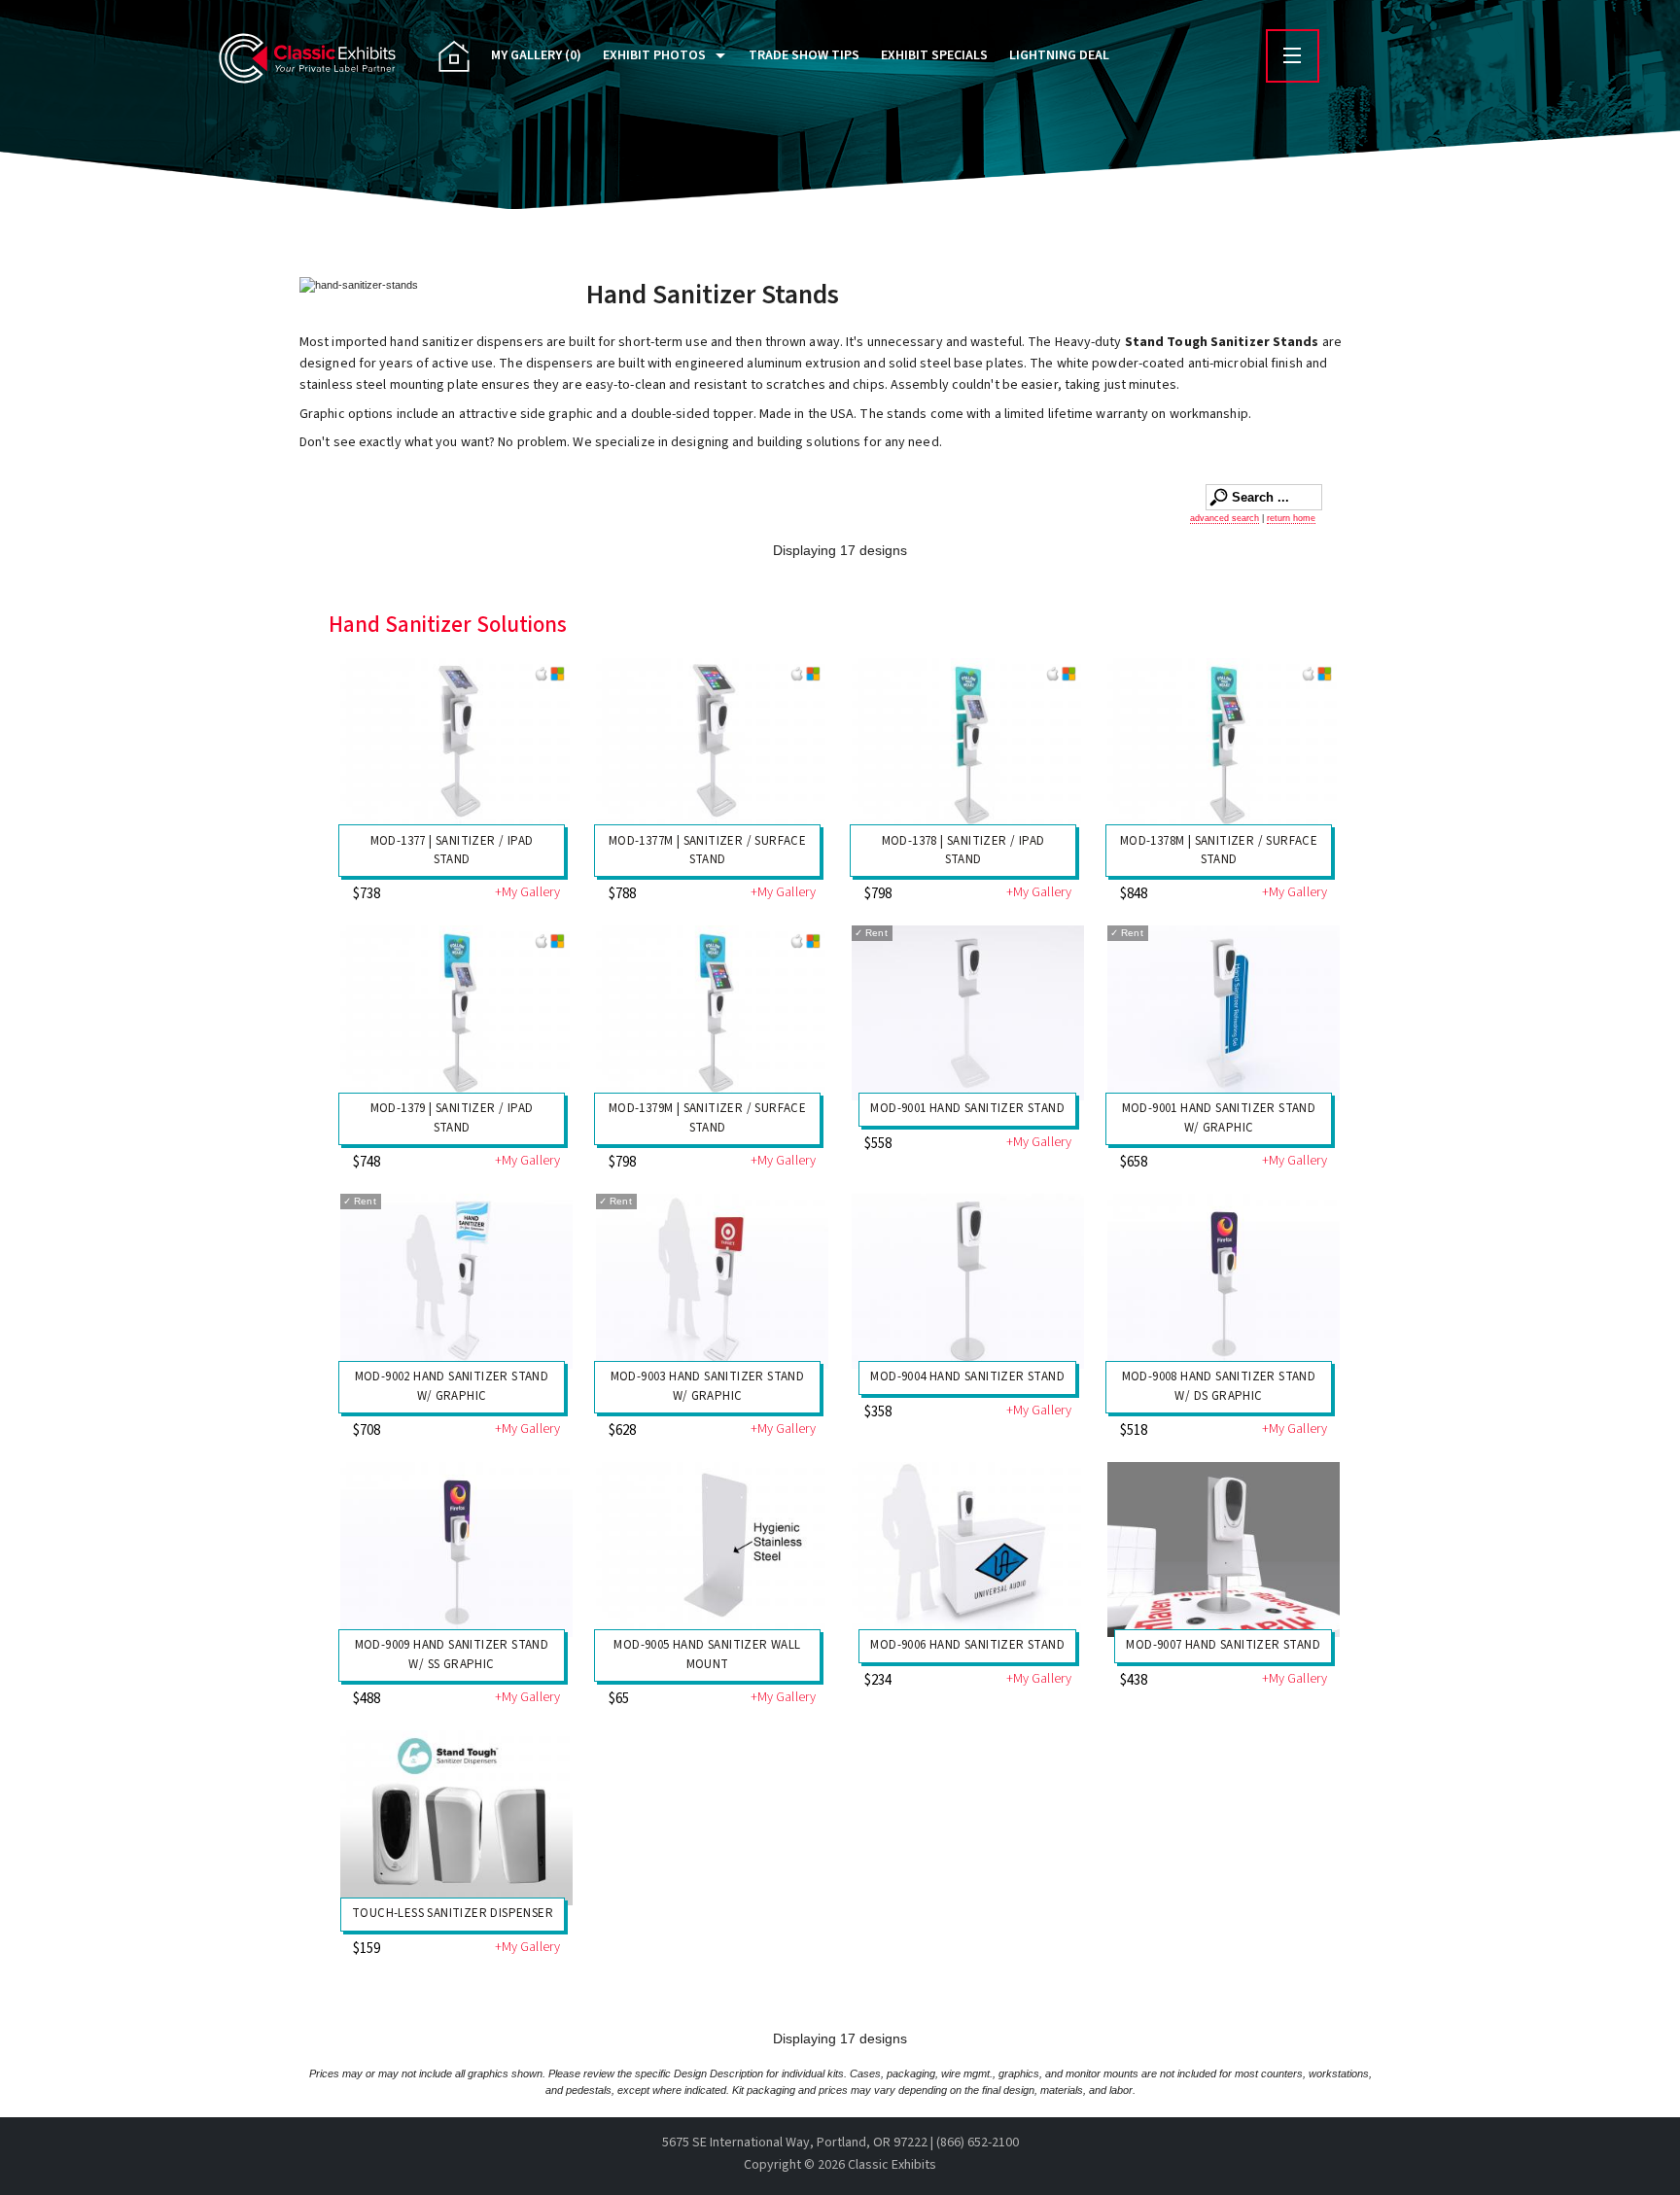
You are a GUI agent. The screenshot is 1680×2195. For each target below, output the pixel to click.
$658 (1134, 1162)
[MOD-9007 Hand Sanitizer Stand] (1224, 1549)
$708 (367, 1430)
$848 (1134, 894)
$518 (1134, 1430)
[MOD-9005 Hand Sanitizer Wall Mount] (712, 1549)
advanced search (1225, 518)
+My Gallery (527, 893)
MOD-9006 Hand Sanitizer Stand (967, 1645)
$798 (878, 894)
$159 (367, 1949)
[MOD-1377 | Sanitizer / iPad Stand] (456, 745)
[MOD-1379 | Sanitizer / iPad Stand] (456, 1012)
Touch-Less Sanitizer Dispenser (453, 1913)
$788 (622, 894)
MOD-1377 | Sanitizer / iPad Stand (452, 851)
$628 (622, 1430)
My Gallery (536, 55)
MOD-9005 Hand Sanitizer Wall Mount (707, 1655)
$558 (878, 1144)
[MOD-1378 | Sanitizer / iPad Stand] (968, 745)
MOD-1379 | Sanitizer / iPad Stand (452, 1118)
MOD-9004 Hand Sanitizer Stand (967, 1376)
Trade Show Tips (804, 55)
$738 (367, 894)
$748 (367, 1162)
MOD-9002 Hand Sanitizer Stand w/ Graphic (452, 1386)
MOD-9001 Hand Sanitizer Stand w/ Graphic (1219, 1118)
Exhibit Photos (654, 55)
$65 (619, 1699)
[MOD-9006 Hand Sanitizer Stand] (968, 1549)
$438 (1134, 1680)
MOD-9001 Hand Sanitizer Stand (967, 1108)
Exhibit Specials (934, 55)
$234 (878, 1680)
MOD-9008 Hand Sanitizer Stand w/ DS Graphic (1219, 1386)
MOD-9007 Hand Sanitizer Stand (1223, 1645)
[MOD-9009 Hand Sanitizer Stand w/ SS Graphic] (456, 1549)
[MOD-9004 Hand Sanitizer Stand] (968, 1281)
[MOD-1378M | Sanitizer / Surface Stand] (1224, 745)
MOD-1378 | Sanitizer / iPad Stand (963, 851)
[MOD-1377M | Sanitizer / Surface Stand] (712, 745)
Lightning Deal (1059, 55)
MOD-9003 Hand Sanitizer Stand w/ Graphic (708, 1386)
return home (1291, 518)
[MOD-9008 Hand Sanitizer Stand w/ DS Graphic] (1224, 1281)
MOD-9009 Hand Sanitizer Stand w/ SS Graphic (452, 1655)
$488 (367, 1699)
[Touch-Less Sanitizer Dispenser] (456, 1817)
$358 (878, 1412)
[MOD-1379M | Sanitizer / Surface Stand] (712, 1012)
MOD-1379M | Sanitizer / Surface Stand (707, 1118)
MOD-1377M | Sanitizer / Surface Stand (707, 851)
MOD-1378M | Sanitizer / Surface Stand (1219, 851)
